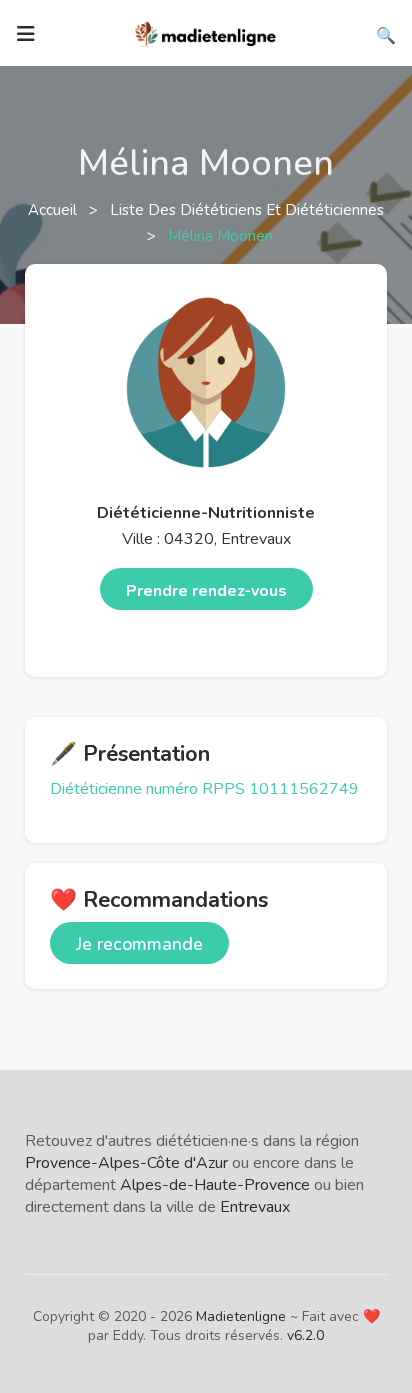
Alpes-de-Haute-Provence (215, 1185)
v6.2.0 (305, 1335)
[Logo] (206, 32)
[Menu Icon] (26, 34)
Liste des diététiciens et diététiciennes (247, 210)
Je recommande (139, 944)
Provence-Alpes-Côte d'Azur (126, 1163)
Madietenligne (241, 1316)
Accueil (54, 210)
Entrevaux (255, 1207)
